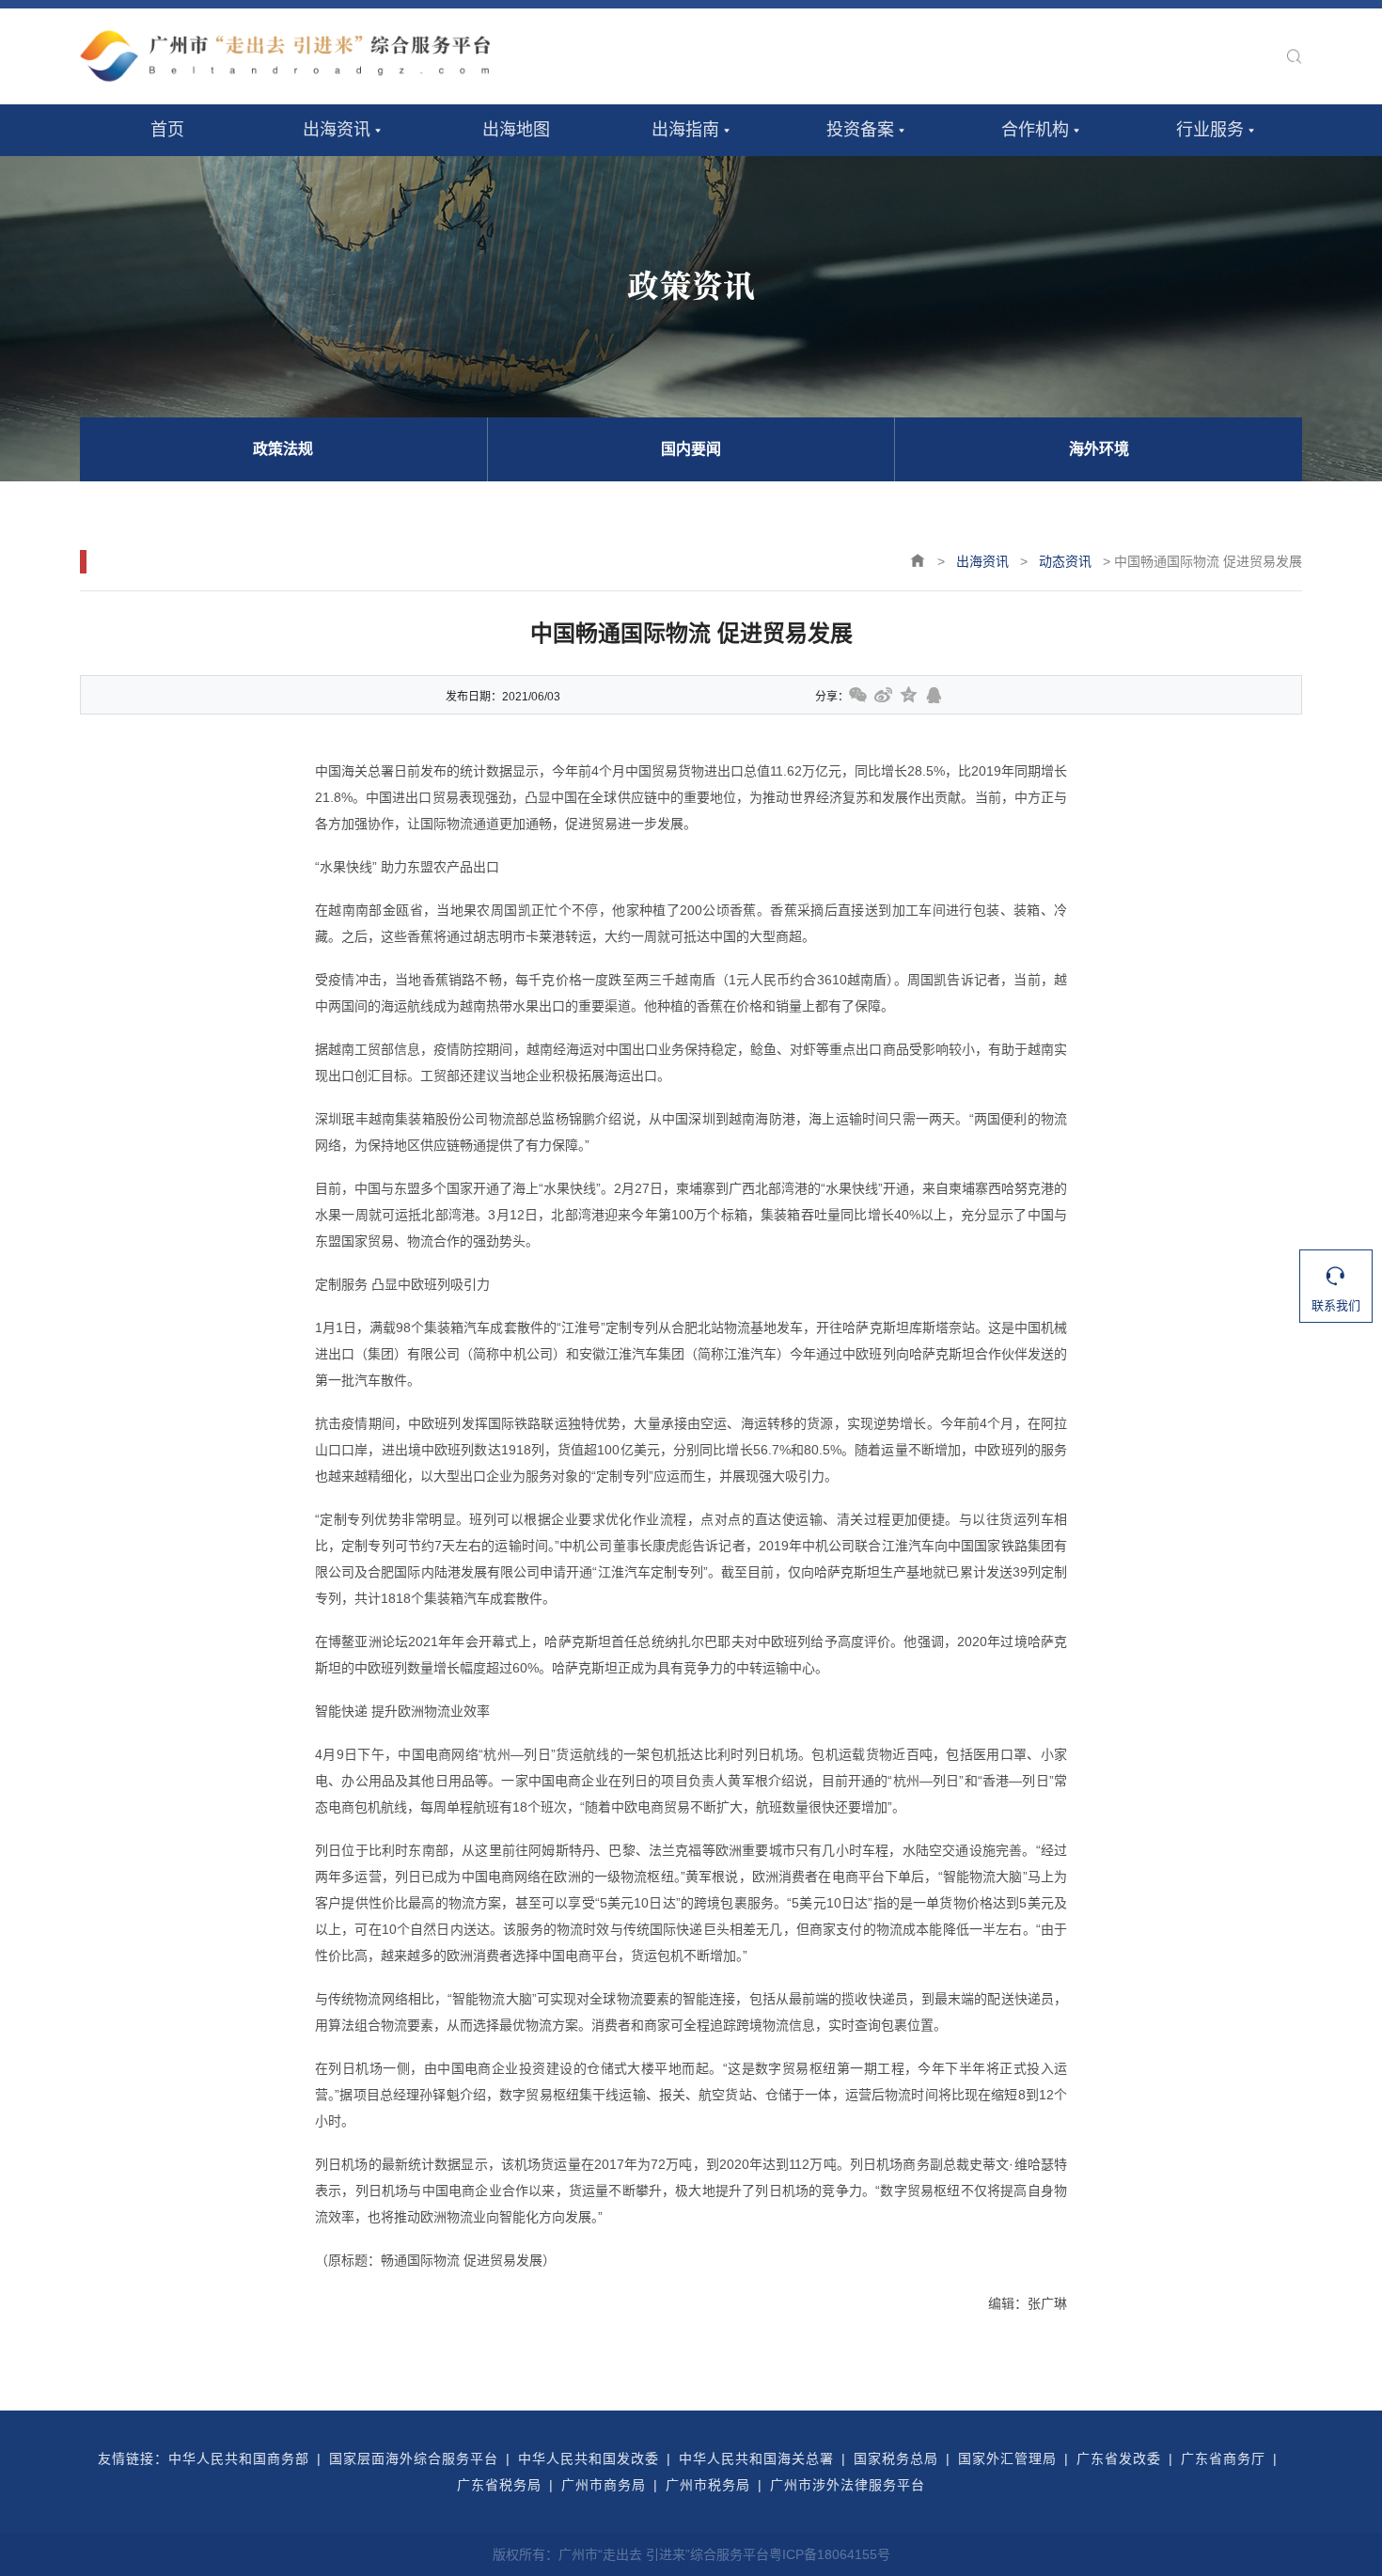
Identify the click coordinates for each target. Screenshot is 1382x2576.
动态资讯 (1065, 561)
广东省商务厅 (1223, 2458)
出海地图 (516, 130)
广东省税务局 (499, 2485)
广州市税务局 (708, 2485)
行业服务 (1210, 130)
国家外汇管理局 (1007, 2458)
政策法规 (283, 449)
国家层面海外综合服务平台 (414, 2458)
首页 (167, 130)
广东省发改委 (1119, 2458)
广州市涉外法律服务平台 (848, 2485)
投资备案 (860, 130)
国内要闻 (691, 449)
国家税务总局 (896, 2458)
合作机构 (1035, 130)
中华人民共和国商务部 (239, 2458)
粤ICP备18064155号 (830, 2554)
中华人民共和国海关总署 (756, 2458)
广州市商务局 (604, 2485)
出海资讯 (337, 130)
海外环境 (1099, 449)
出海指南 (685, 130)
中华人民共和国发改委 (589, 2458)
